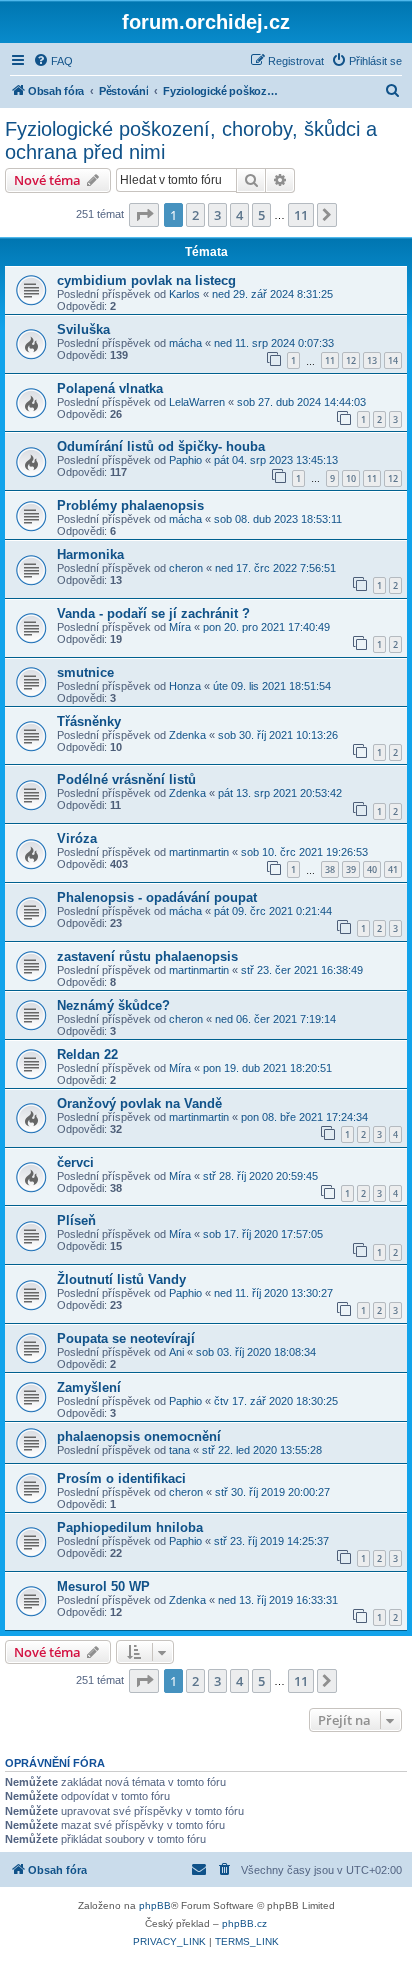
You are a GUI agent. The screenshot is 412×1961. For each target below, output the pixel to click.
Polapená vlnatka (110, 388)
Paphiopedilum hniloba (130, 1527)
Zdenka (187, 735)
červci (75, 1162)
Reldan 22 (87, 1054)
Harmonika (90, 554)
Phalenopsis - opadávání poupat (157, 897)
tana (179, 1450)
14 (393, 360)
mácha (185, 343)
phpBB (155, 1905)
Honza (185, 686)
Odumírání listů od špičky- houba (161, 446)
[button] (144, 215)
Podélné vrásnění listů (126, 779)
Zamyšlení (89, 1387)
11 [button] (301, 215)
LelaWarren (197, 402)
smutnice (85, 672)
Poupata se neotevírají (126, 1338)
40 (372, 869)
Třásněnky (89, 721)
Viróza (77, 838)
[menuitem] (53, 61)
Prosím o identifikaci (121, 1478)
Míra (180, 627)
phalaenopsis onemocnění (139, 1436)
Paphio (185, 460)
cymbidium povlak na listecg (146, 280)
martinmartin (199, 852)
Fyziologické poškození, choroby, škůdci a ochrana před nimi (191, 140)
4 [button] (239, 215)
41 (393, 869)
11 (330, 360)
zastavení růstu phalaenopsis (147, 956)
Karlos (184, 294)
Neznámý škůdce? (113, 1005)
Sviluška (83, 329)
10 (351, 478)
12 (351, 360)
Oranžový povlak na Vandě (139, 1103)
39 (351, 869)
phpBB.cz (244, 1923)
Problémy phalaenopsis (130, 505)
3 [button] (217, 215)
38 (330, 869)
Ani (176, 1352)
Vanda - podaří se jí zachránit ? (153, 613)
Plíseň (76, 1220)
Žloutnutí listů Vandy (121, 1279)
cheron (186, 568)
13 (372, 360)
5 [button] (261, 215)
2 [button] (195, 215)
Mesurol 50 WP (103, 1586)
